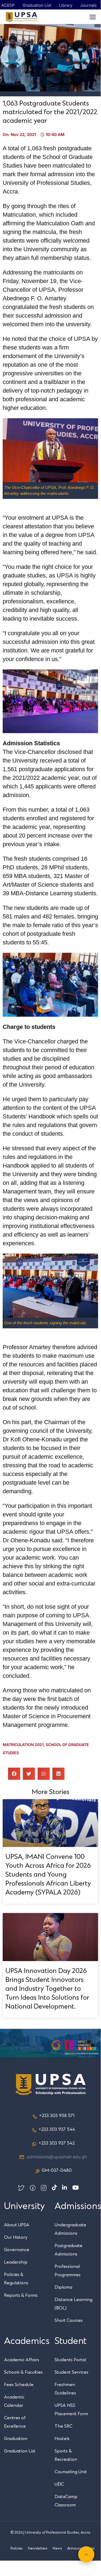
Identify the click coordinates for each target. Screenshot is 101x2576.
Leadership (16, 2262)
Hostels (62, 2439)
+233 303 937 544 (57, 2129)
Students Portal (70, 2360)
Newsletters (38, 2548)
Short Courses (69, 2320)
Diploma (63, 2287)
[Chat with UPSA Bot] (86, 2554)
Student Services (71, 2372)
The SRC (63, 2426)
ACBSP (8, 5)
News (57, 2548)
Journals (88, 5)
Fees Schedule (19, 2385)
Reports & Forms (21, 2295)
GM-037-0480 (57, 2170)
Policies (17, 2548)
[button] (14, 1774)
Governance (17, 2250)
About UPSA (17, 2225)
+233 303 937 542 (57, 2143)
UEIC (59, 2484)
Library (66, 5)
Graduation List (37, 5)
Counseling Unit (71, 2472)
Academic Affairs (22, 2360)
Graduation (16, 2439)
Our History (16, 2237)
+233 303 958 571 (57, 2116)
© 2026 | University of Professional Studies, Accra (50, 2533)
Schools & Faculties (23, 2372)
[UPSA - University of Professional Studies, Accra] (21, 17)
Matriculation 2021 (23, 1745)
